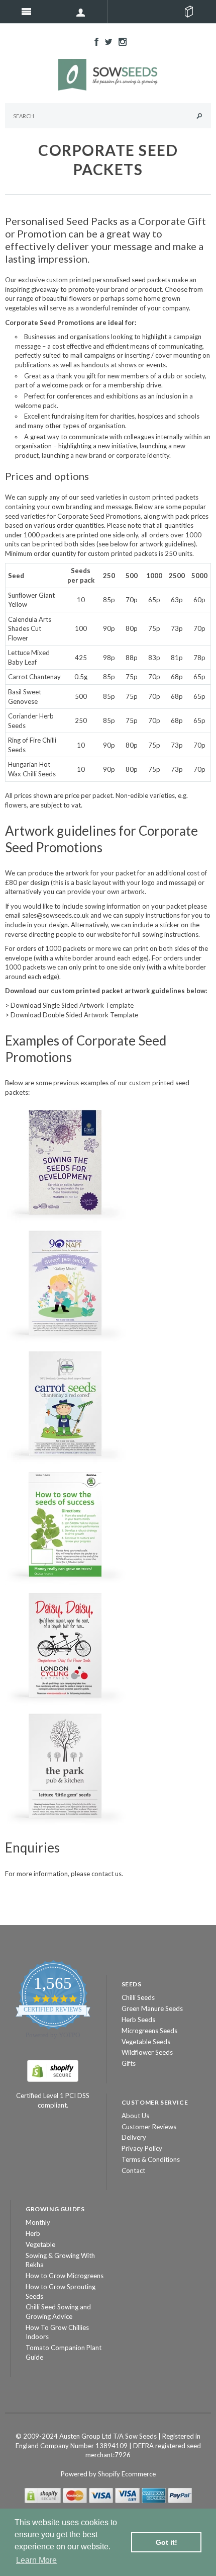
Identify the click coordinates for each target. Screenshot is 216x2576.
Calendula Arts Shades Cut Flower (30, 629)
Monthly (38, 2222)
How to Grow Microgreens (65, 2276)
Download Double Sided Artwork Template (74, 1015)
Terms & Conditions (151, 2159)
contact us (106, 1874)
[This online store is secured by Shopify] (53, 2070)
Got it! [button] (167, 2542)
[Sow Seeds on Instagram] (120, 41)
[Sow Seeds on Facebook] (94, 41)
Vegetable (40, 2244)
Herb (33, 2233)
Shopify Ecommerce (127, 2474)
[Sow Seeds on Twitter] (106, 41)
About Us (135, 2116)
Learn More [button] (36, 2560)
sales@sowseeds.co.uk (56, 915)
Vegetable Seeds (146, 2042)
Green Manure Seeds (152, 2008)
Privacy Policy (142, 2148)
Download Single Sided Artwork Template (72, 1005)
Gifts (129, 2063)
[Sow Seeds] (108, 74)
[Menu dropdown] (81, 12)
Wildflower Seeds (147, 2052)
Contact (133, 2170)
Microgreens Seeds (149, 2031)
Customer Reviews (149, 2127)
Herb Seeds (138, 2020)
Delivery (134, 2137)
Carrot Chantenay (34, 677)
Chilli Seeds (138, 1997)
